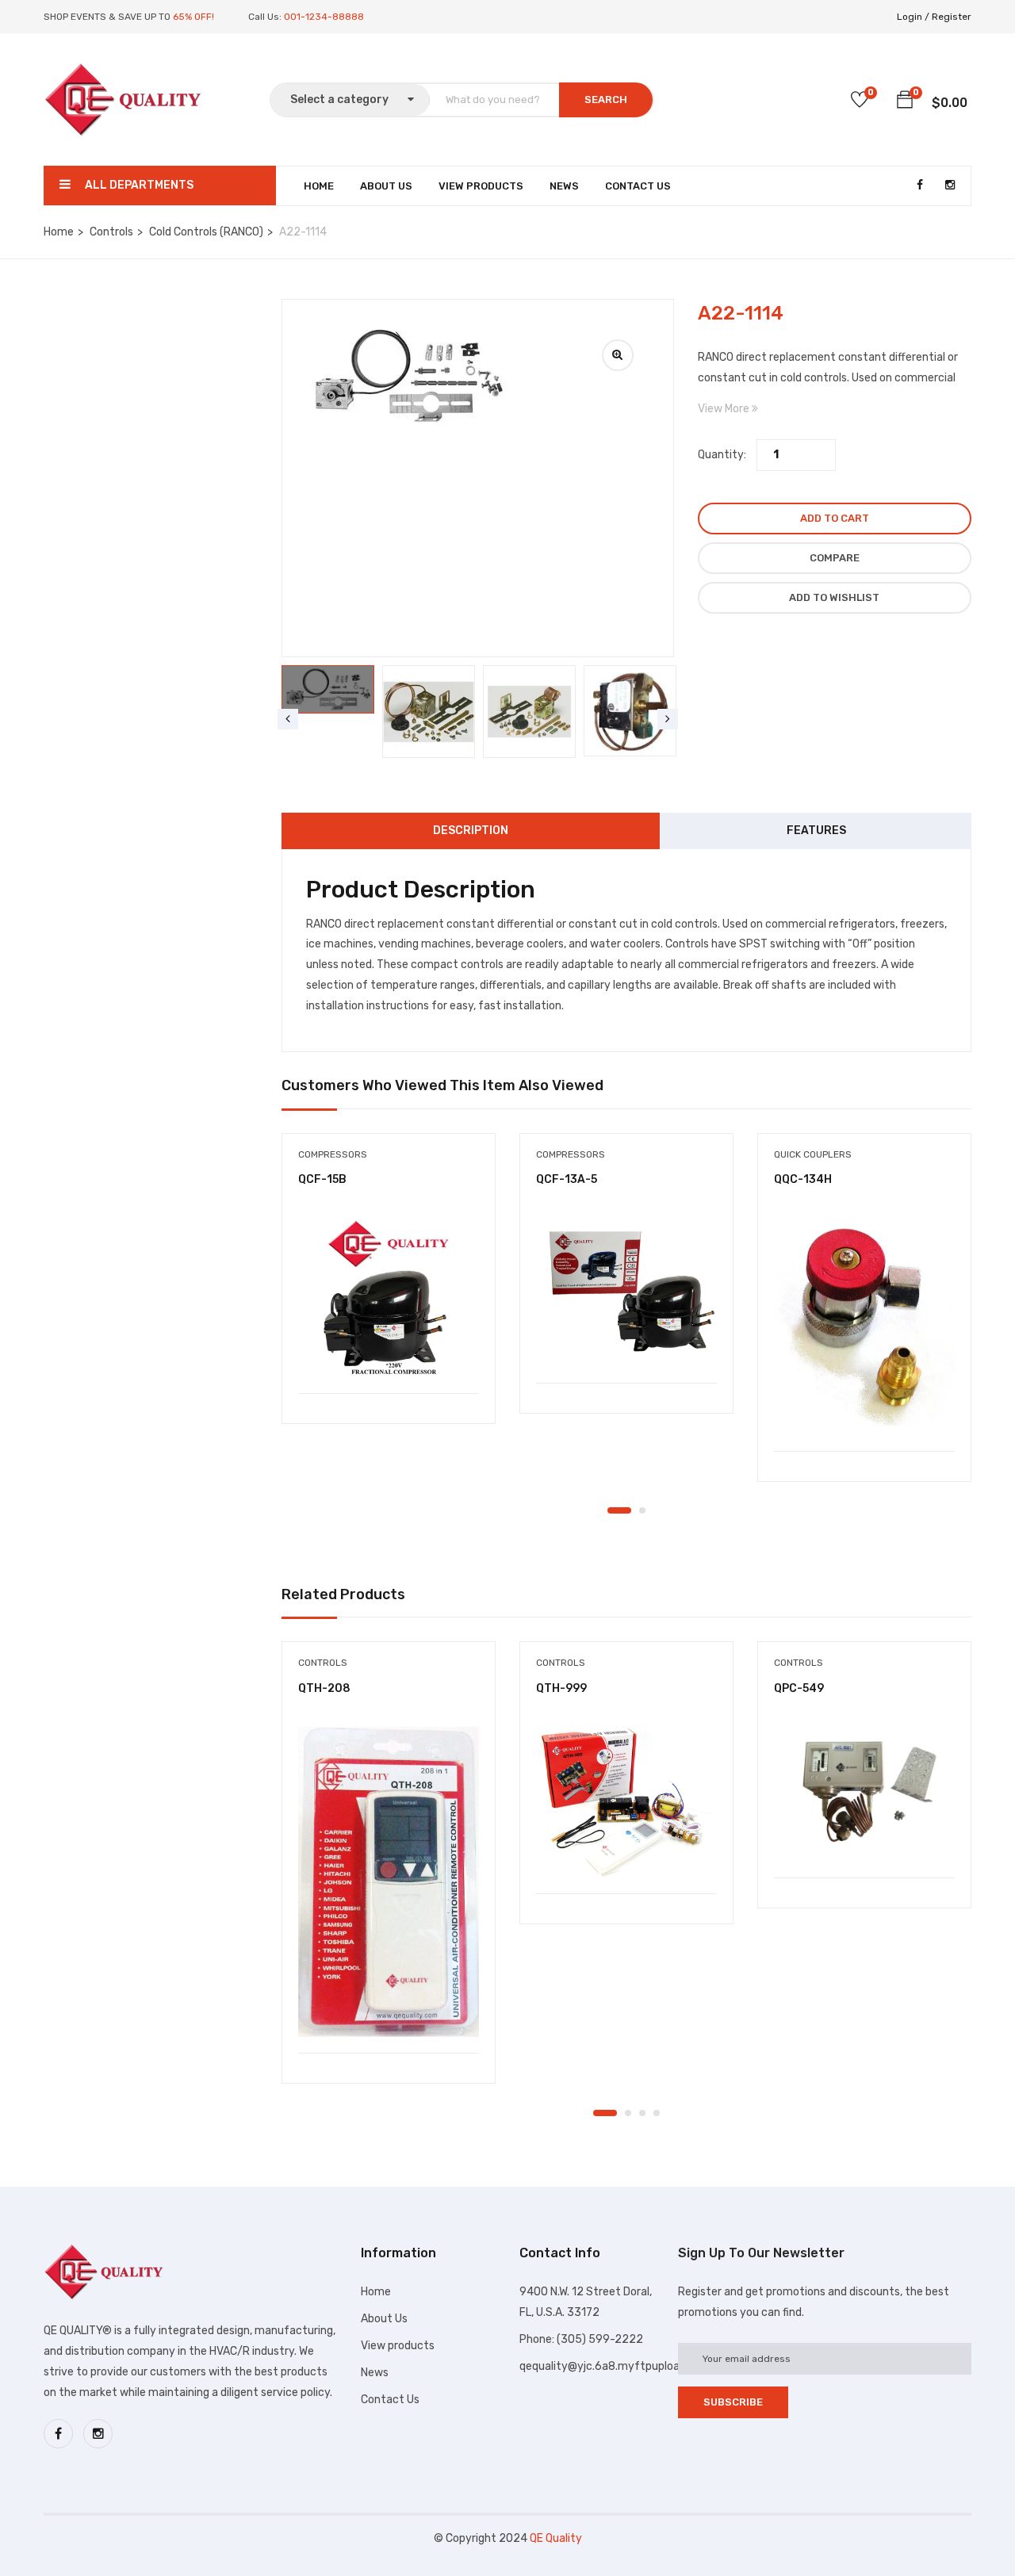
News (564, 186)
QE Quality (556, 2538)
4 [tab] (657, 2113)
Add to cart (835, 518)
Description (471, 831)
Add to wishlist (834, 597)
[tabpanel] (389, 1291)
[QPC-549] (864, 1795)
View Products (481, 186)
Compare (835, 558)
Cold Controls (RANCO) (206, 232)
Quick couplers (813, 1154)
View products (398, 2346)
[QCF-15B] (389, 1298)
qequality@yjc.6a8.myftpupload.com (615, 2366)
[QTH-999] (626, 1802)
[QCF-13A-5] (626, 1292)
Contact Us (638, 186)
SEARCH (606, 100)
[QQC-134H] (864, 1326)
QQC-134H (803, 1179)
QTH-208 (324, 1688)
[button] (905, 102)
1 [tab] (619, 1510)
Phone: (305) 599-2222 (581, 2339)
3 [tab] (642, 2113)
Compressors (333, 1154)
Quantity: (722, 455)
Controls (111, 232)
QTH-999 (561, 1688)
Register (952, 17)
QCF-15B (322, 1179)
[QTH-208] (389, 1882)
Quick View (389, 1353)
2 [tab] (642, 1510)
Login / (913, 17)
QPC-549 (799, 1688)
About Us (386, 186)
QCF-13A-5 (567, 1179)
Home (319, 186)
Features (816, 831)
